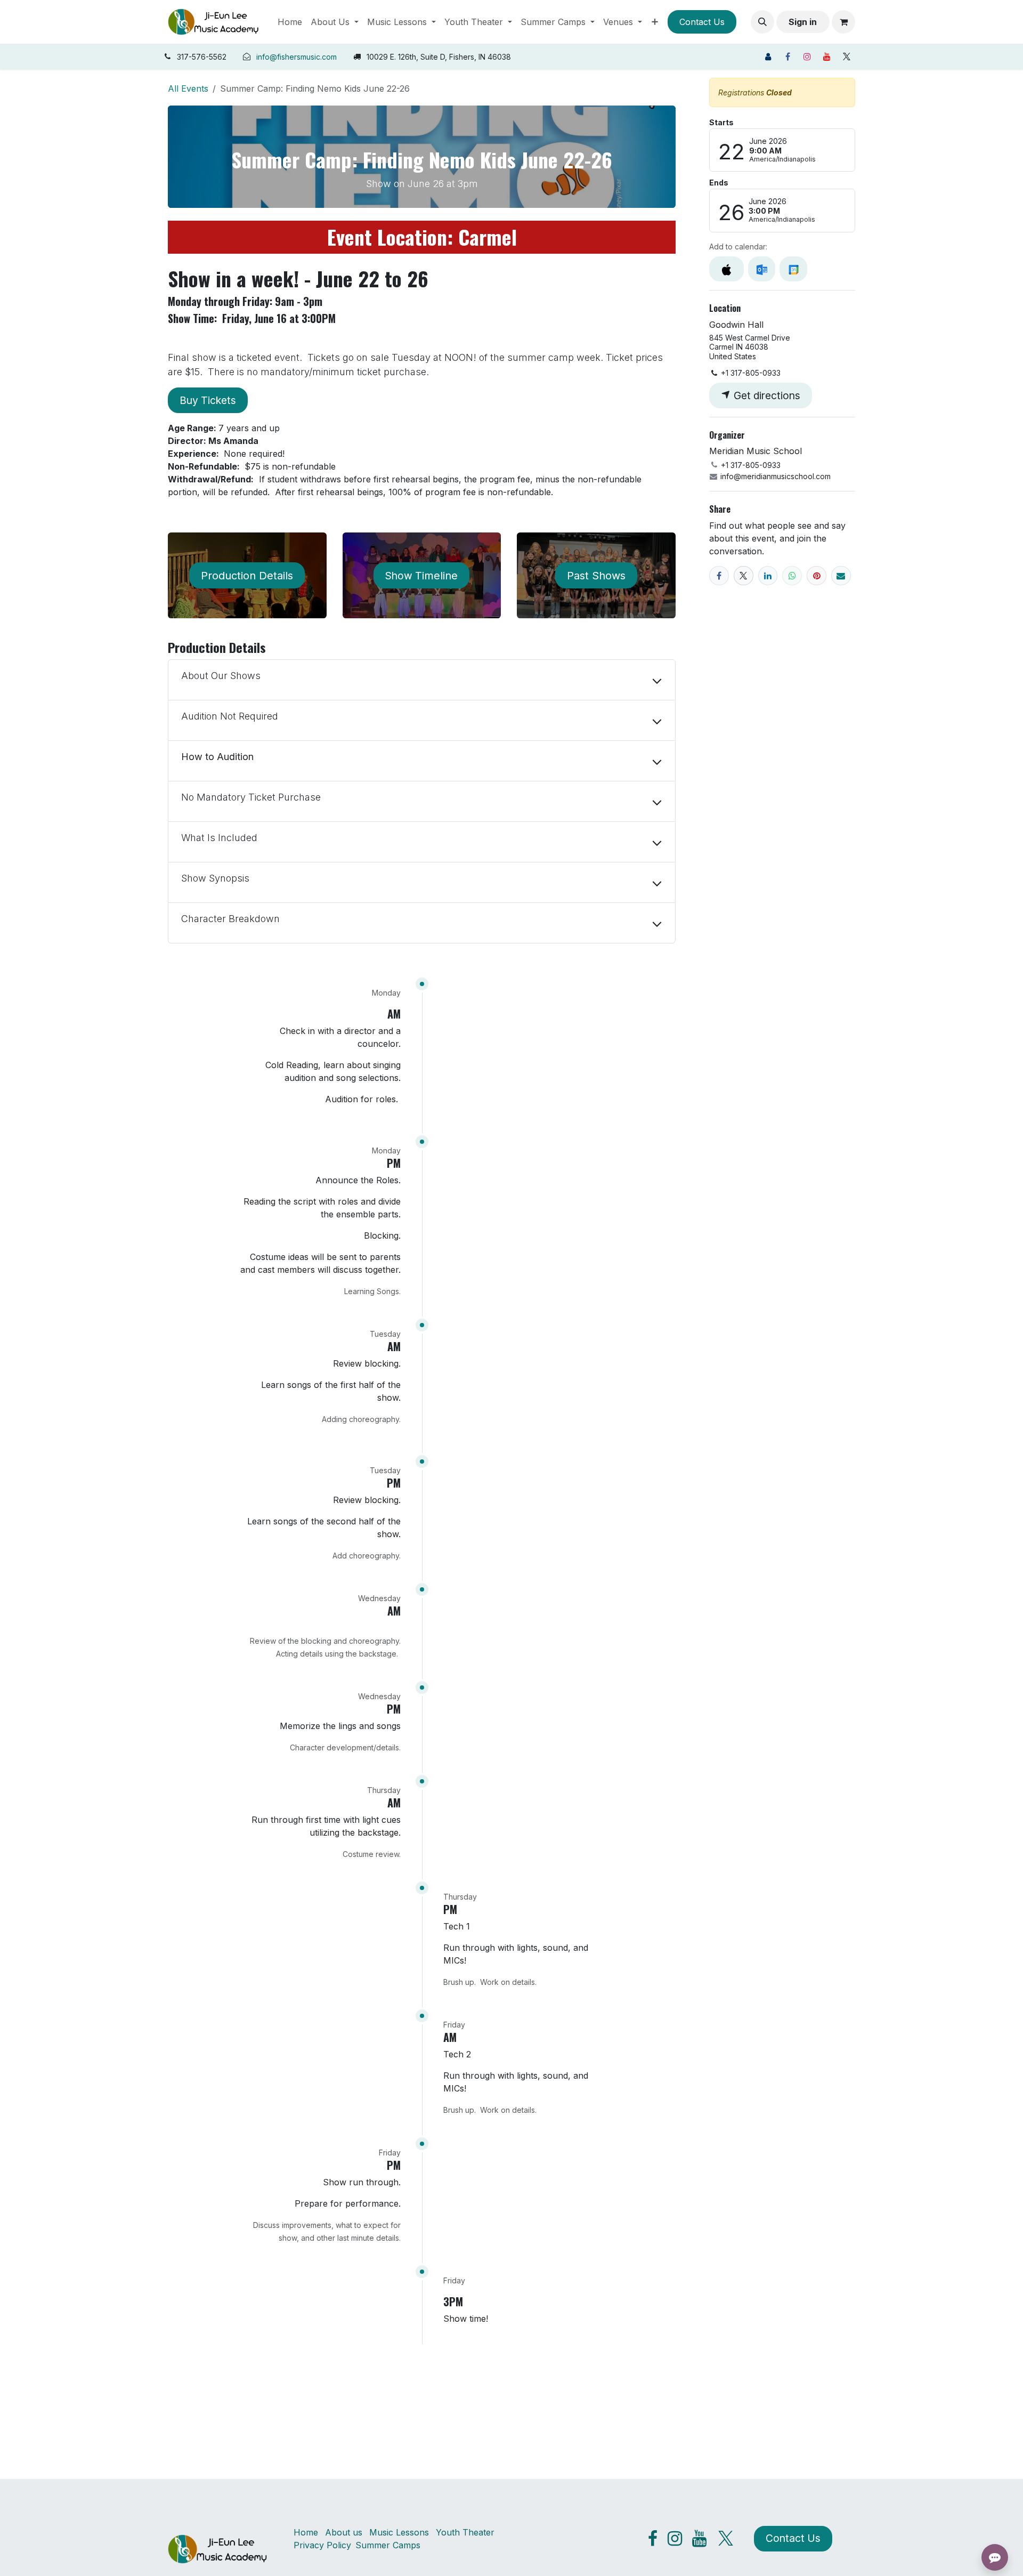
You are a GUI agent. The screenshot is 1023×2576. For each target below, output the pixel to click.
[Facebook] (787, 56)
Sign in (803, 22)
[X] (847, 56)
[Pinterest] (817, 576)
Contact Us (702, 22)
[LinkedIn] (768, 576)
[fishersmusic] (768, 56)
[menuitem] (290, 22)
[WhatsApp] (792, 576)
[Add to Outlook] (762, 269)
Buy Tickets (208, 400)
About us (344, 2532)
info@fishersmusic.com (297, 57)
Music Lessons (399, 2532)
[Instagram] (807, 56)
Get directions (766, 395)
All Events (188, 88)
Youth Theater (465, 2532)
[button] (762, 22)
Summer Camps (388, 2545)
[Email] (841, 576)
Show (421, 576)
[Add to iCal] (726, 269)
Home (306, 2532)
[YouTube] (827, 56)
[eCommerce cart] (843, 22)
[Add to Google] (793, 269)
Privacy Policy (322, 2545)
